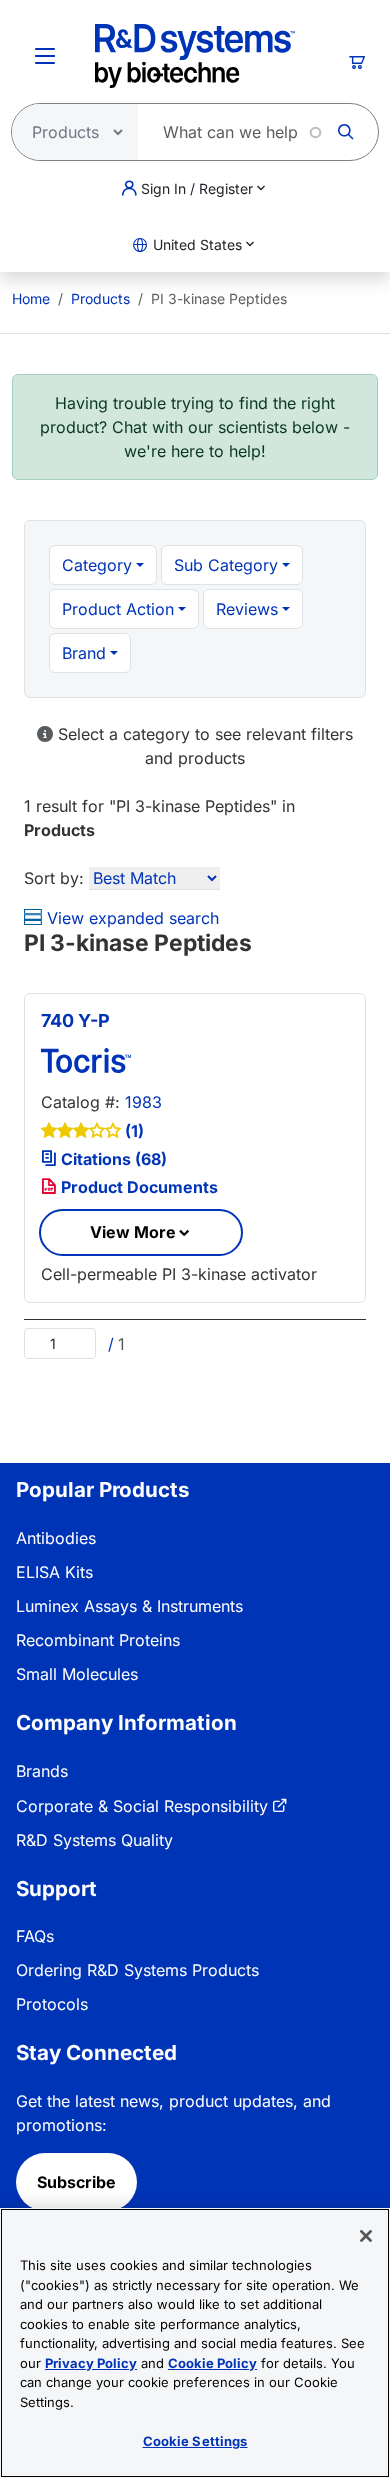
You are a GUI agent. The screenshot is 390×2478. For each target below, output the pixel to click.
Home (31, 298)
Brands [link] (42, 1771)
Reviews (247, 609)
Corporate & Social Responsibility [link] (142, 1806)
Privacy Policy (91, 2363)
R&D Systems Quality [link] (94, 1840)
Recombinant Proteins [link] (98, 1640)
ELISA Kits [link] (54, 1572)
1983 (143, 1102)
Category (97, 565)
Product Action (118, 609)
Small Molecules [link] (77, 1674)
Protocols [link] (52, 2004)
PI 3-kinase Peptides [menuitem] (219, 298)
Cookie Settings (195, 2441)
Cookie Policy (212, 2363)
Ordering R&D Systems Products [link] (137, 1970)
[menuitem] (31, 298)
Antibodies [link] (56, 1538)
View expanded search (130, 918)
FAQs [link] (35, 1936)
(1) (134, 1131)
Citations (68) (112, 1159)
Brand (84, 653)
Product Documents (137, 1187)
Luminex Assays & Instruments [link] (129, 1606)
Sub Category (226, 565)
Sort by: (54, 878)
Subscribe (76, 2182)
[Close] (366, 2236)
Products (100, 298)
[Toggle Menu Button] (45, 56)
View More (133, 1232)
